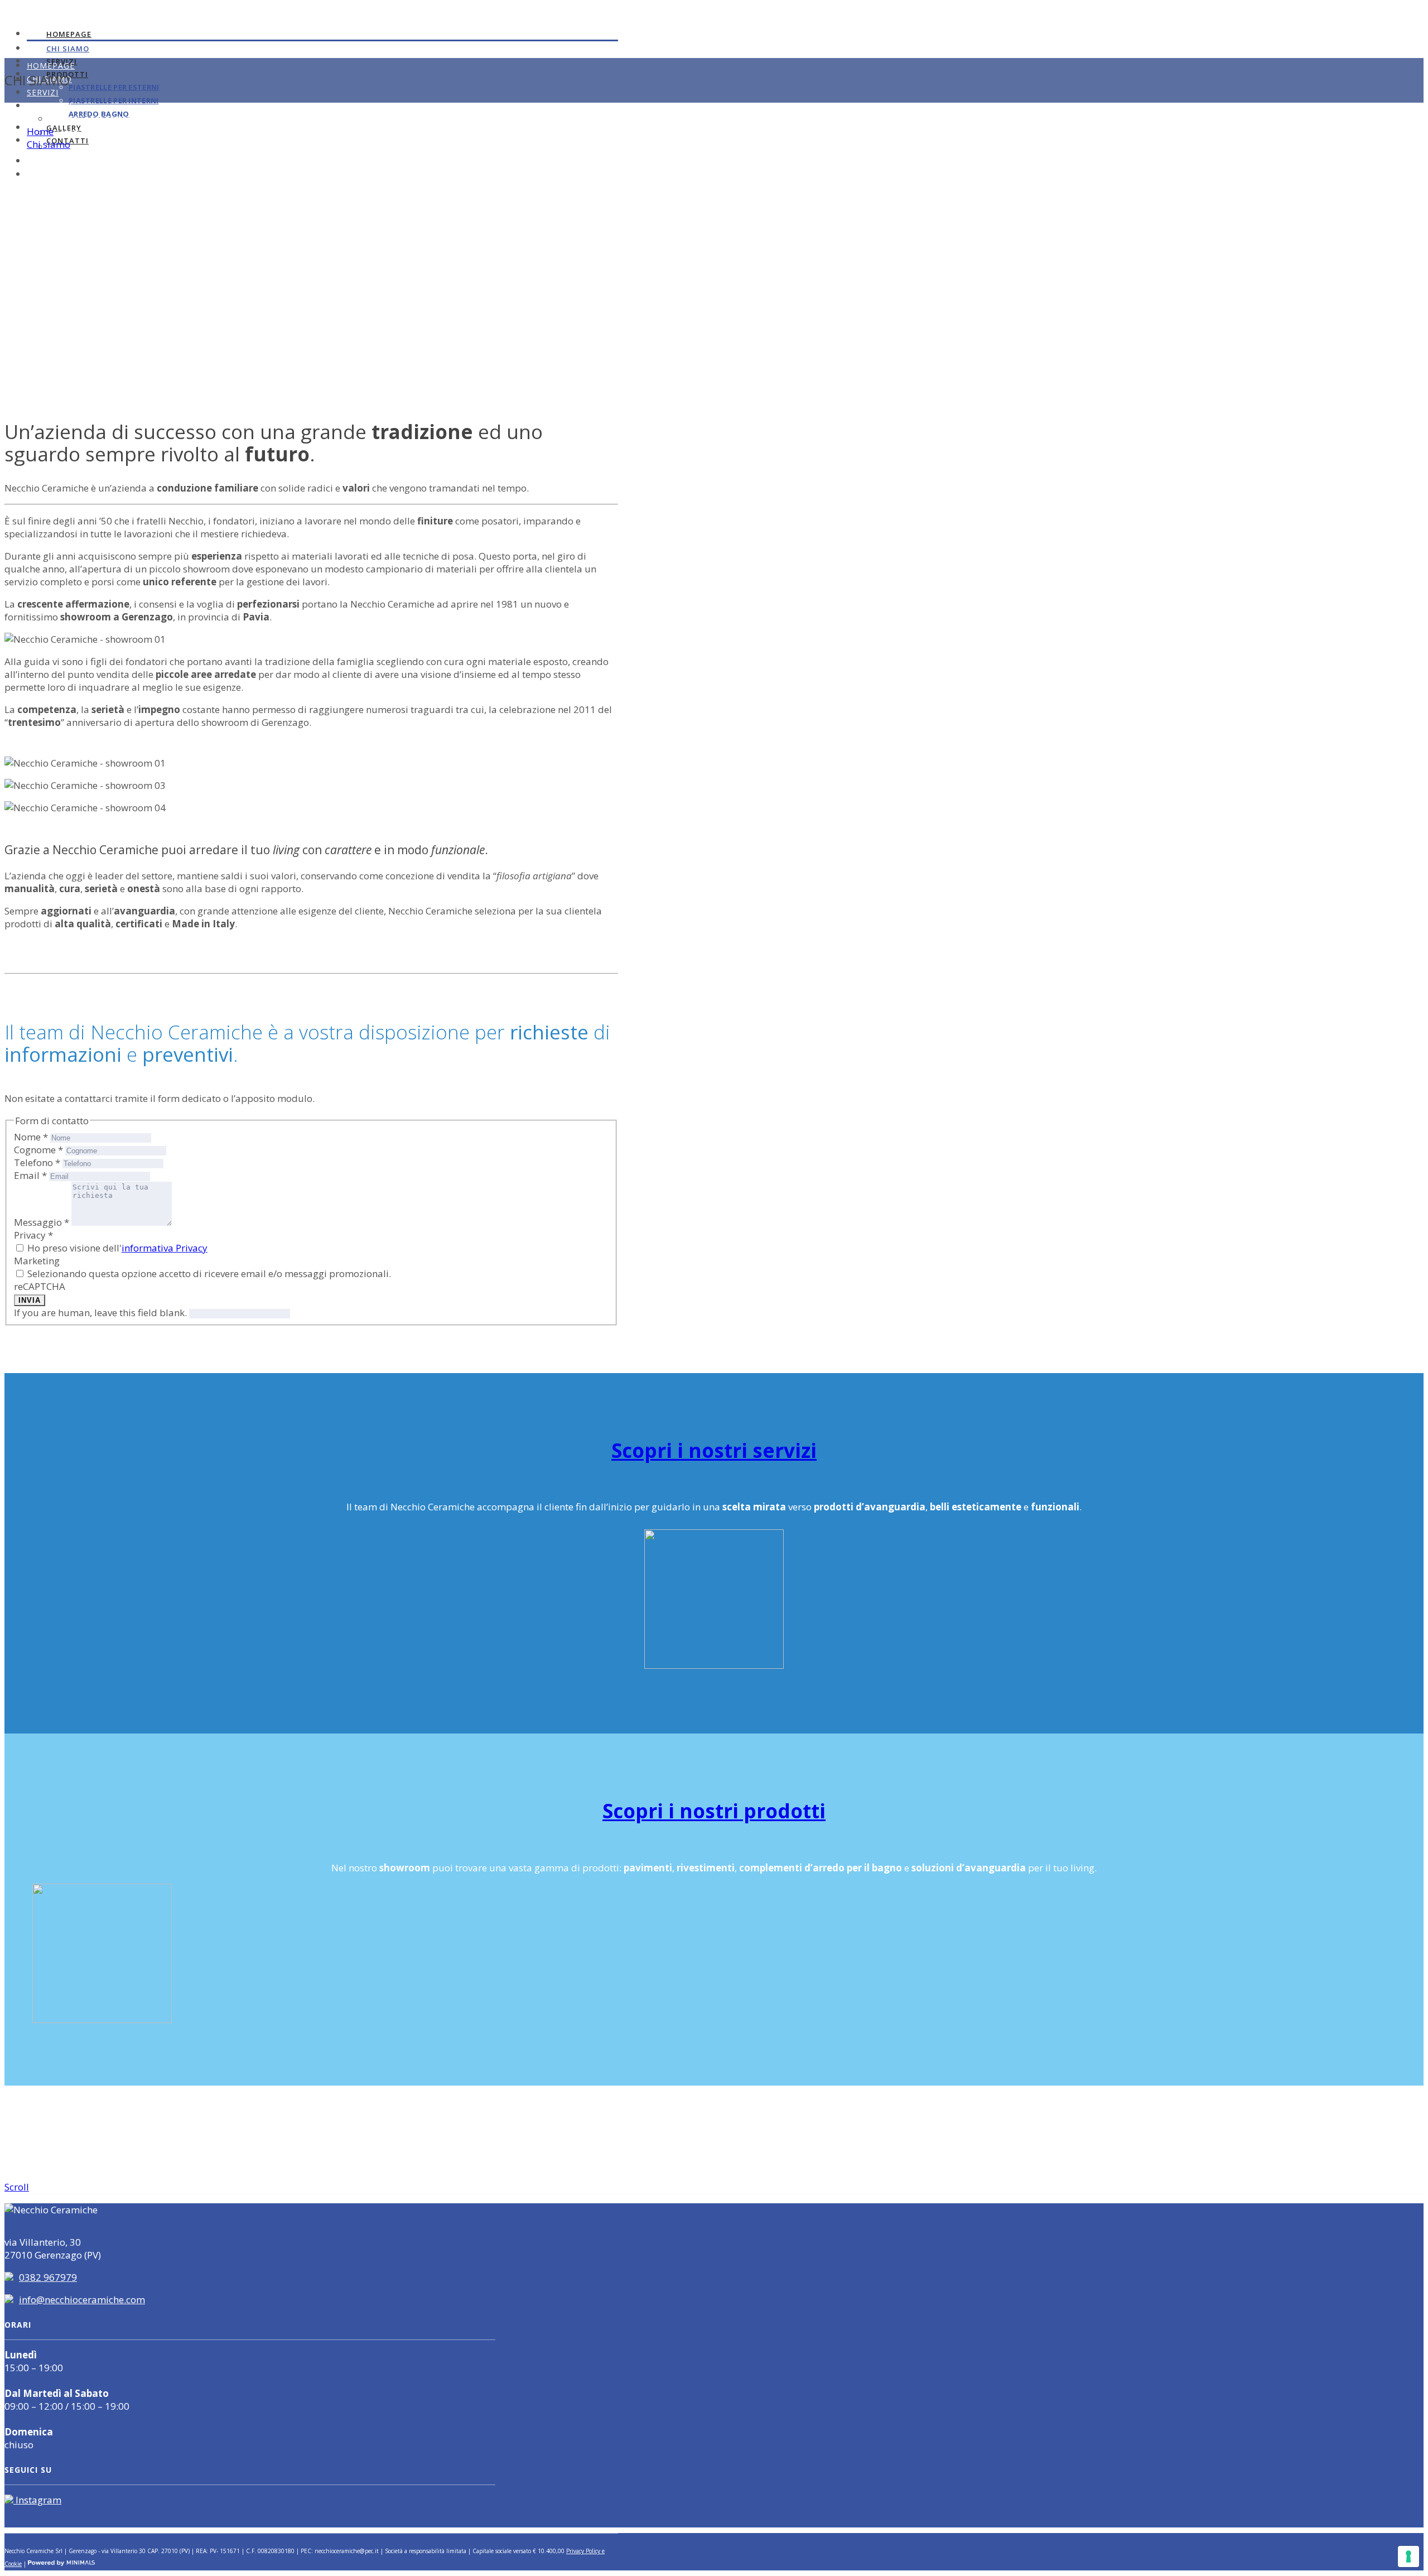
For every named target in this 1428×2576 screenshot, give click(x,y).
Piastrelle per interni (114, 100)
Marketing (37, 1261)
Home (40, 131)
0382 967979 (48, 2277)
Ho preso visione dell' (116, 1248)
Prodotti (49, 106)
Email (30, 1175)
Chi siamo (68, 49)
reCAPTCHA (40, 1286)
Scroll (17, 2187)
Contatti (49, 174)
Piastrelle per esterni (114, 87)
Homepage (69, 34)
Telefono (37, 1162)
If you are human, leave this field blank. (102, 1313)
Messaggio (42, 1222)
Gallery (45, 161)
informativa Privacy (165, 1248)
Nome (31, 1137)
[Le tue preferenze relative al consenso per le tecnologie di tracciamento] (1408, 2556)
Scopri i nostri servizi (714, 1450)
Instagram (37, 2500)
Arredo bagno (78, 147)
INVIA (30, 1300)
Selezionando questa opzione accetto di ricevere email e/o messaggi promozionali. (208, 1273)
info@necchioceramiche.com (82, 2300)
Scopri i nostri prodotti (714, 1811)
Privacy (33, 1235)
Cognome (38, 1150)
